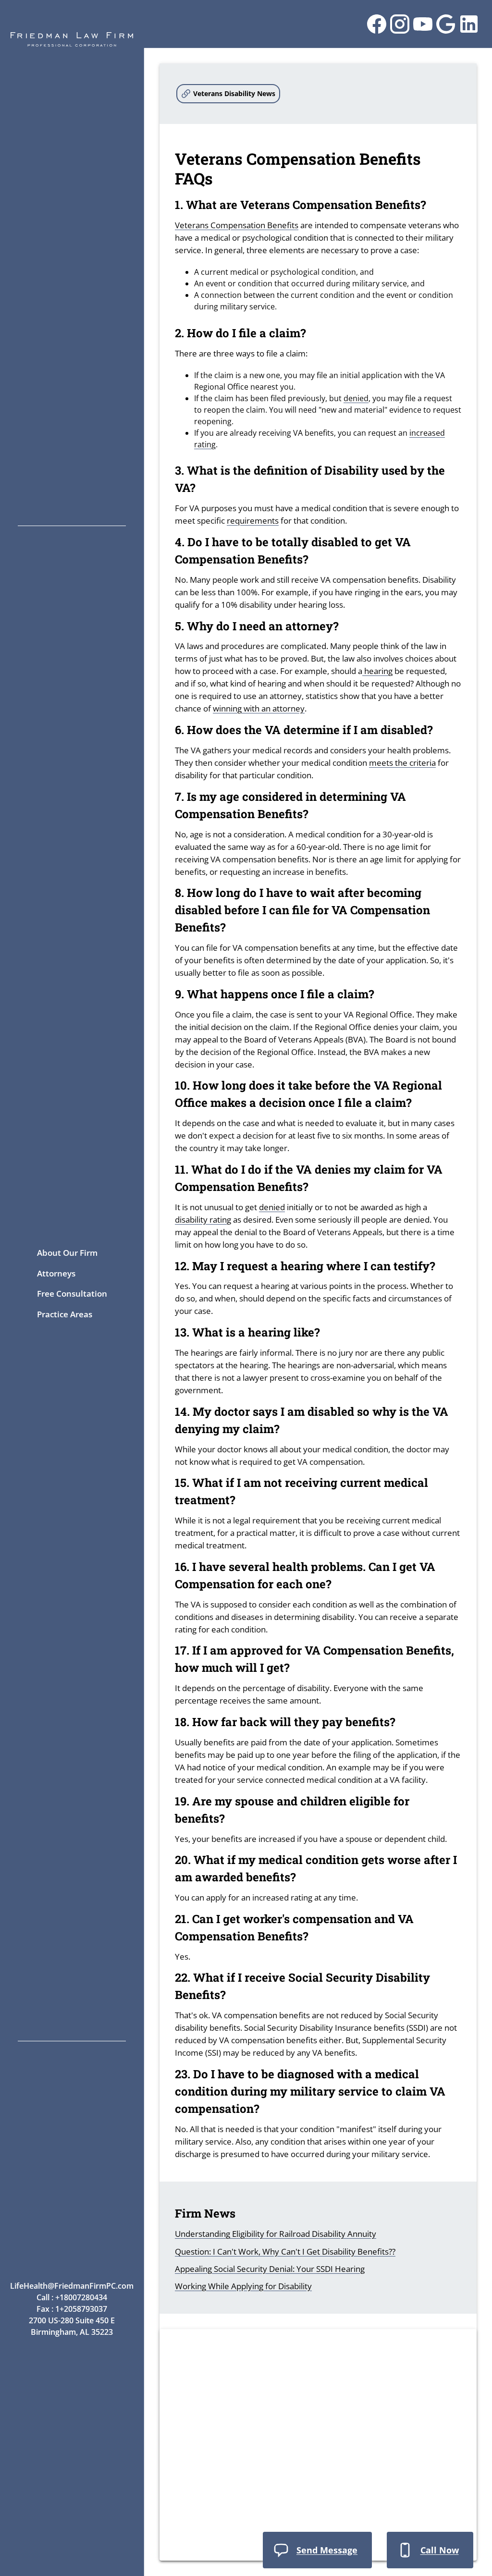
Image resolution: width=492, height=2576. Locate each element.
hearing (377, 671)
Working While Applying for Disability (243, 2286)
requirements (253, 521)
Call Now (440, 2550)
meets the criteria (402, 763)
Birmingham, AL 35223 (72, 2332)
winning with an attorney (259, 708)
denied (356, 398)
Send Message (327, 2550)
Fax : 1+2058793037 (72, 2309)
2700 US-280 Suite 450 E (72, 2320)
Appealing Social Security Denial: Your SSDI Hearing (270, 2269)
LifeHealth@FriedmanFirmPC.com (72, 2286)
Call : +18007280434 (72, 2297)
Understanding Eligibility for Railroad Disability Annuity (276, 2234)
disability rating (203, 1220)
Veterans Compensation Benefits (237, 225)
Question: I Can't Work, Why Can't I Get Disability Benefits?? (285, 2251)
